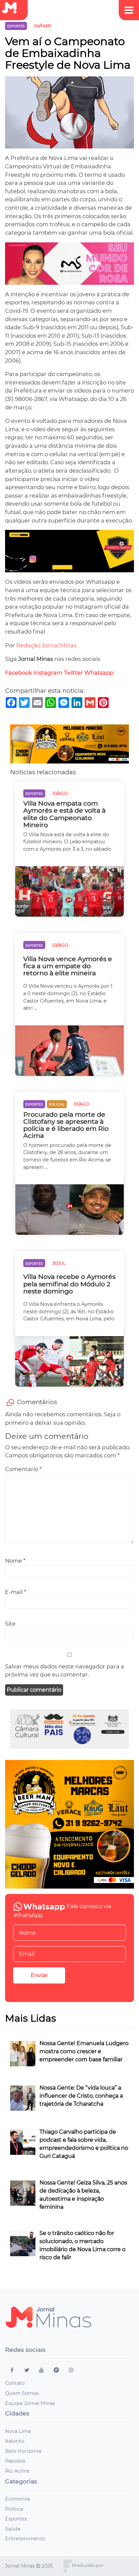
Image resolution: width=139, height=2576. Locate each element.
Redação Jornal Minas (46, 645)
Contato (15, 2383)
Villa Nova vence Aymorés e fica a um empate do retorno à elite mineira (68, 966)
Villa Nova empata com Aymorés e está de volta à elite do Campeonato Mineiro (64, 814)
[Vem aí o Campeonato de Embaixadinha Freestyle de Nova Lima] (69, 115)
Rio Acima (17, 2471)
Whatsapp (99, 673)
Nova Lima (18, 2431)
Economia (17, 2499)
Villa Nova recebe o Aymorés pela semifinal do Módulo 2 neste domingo (69, 1284)
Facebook (19, 673)
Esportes (16, 2519)
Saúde (13, 2529)
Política (14, 2509)
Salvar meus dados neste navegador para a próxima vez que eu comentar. (65, 1671)
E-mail (16, 1592)
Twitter (73, 673)
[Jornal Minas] (12, 8)
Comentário (23, 1469)
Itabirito (15, 2441)
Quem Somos (22, 2393)
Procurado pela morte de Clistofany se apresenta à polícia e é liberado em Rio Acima (66, 1125)
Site (10, 1624)
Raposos (15, 2461)
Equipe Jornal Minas (30, 2403)
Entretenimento (25, 2539)
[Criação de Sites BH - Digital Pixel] (67, 2566)
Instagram (48, 673)
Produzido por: (88, 2565)
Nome (15, 1561)
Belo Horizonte (23, 2451)
